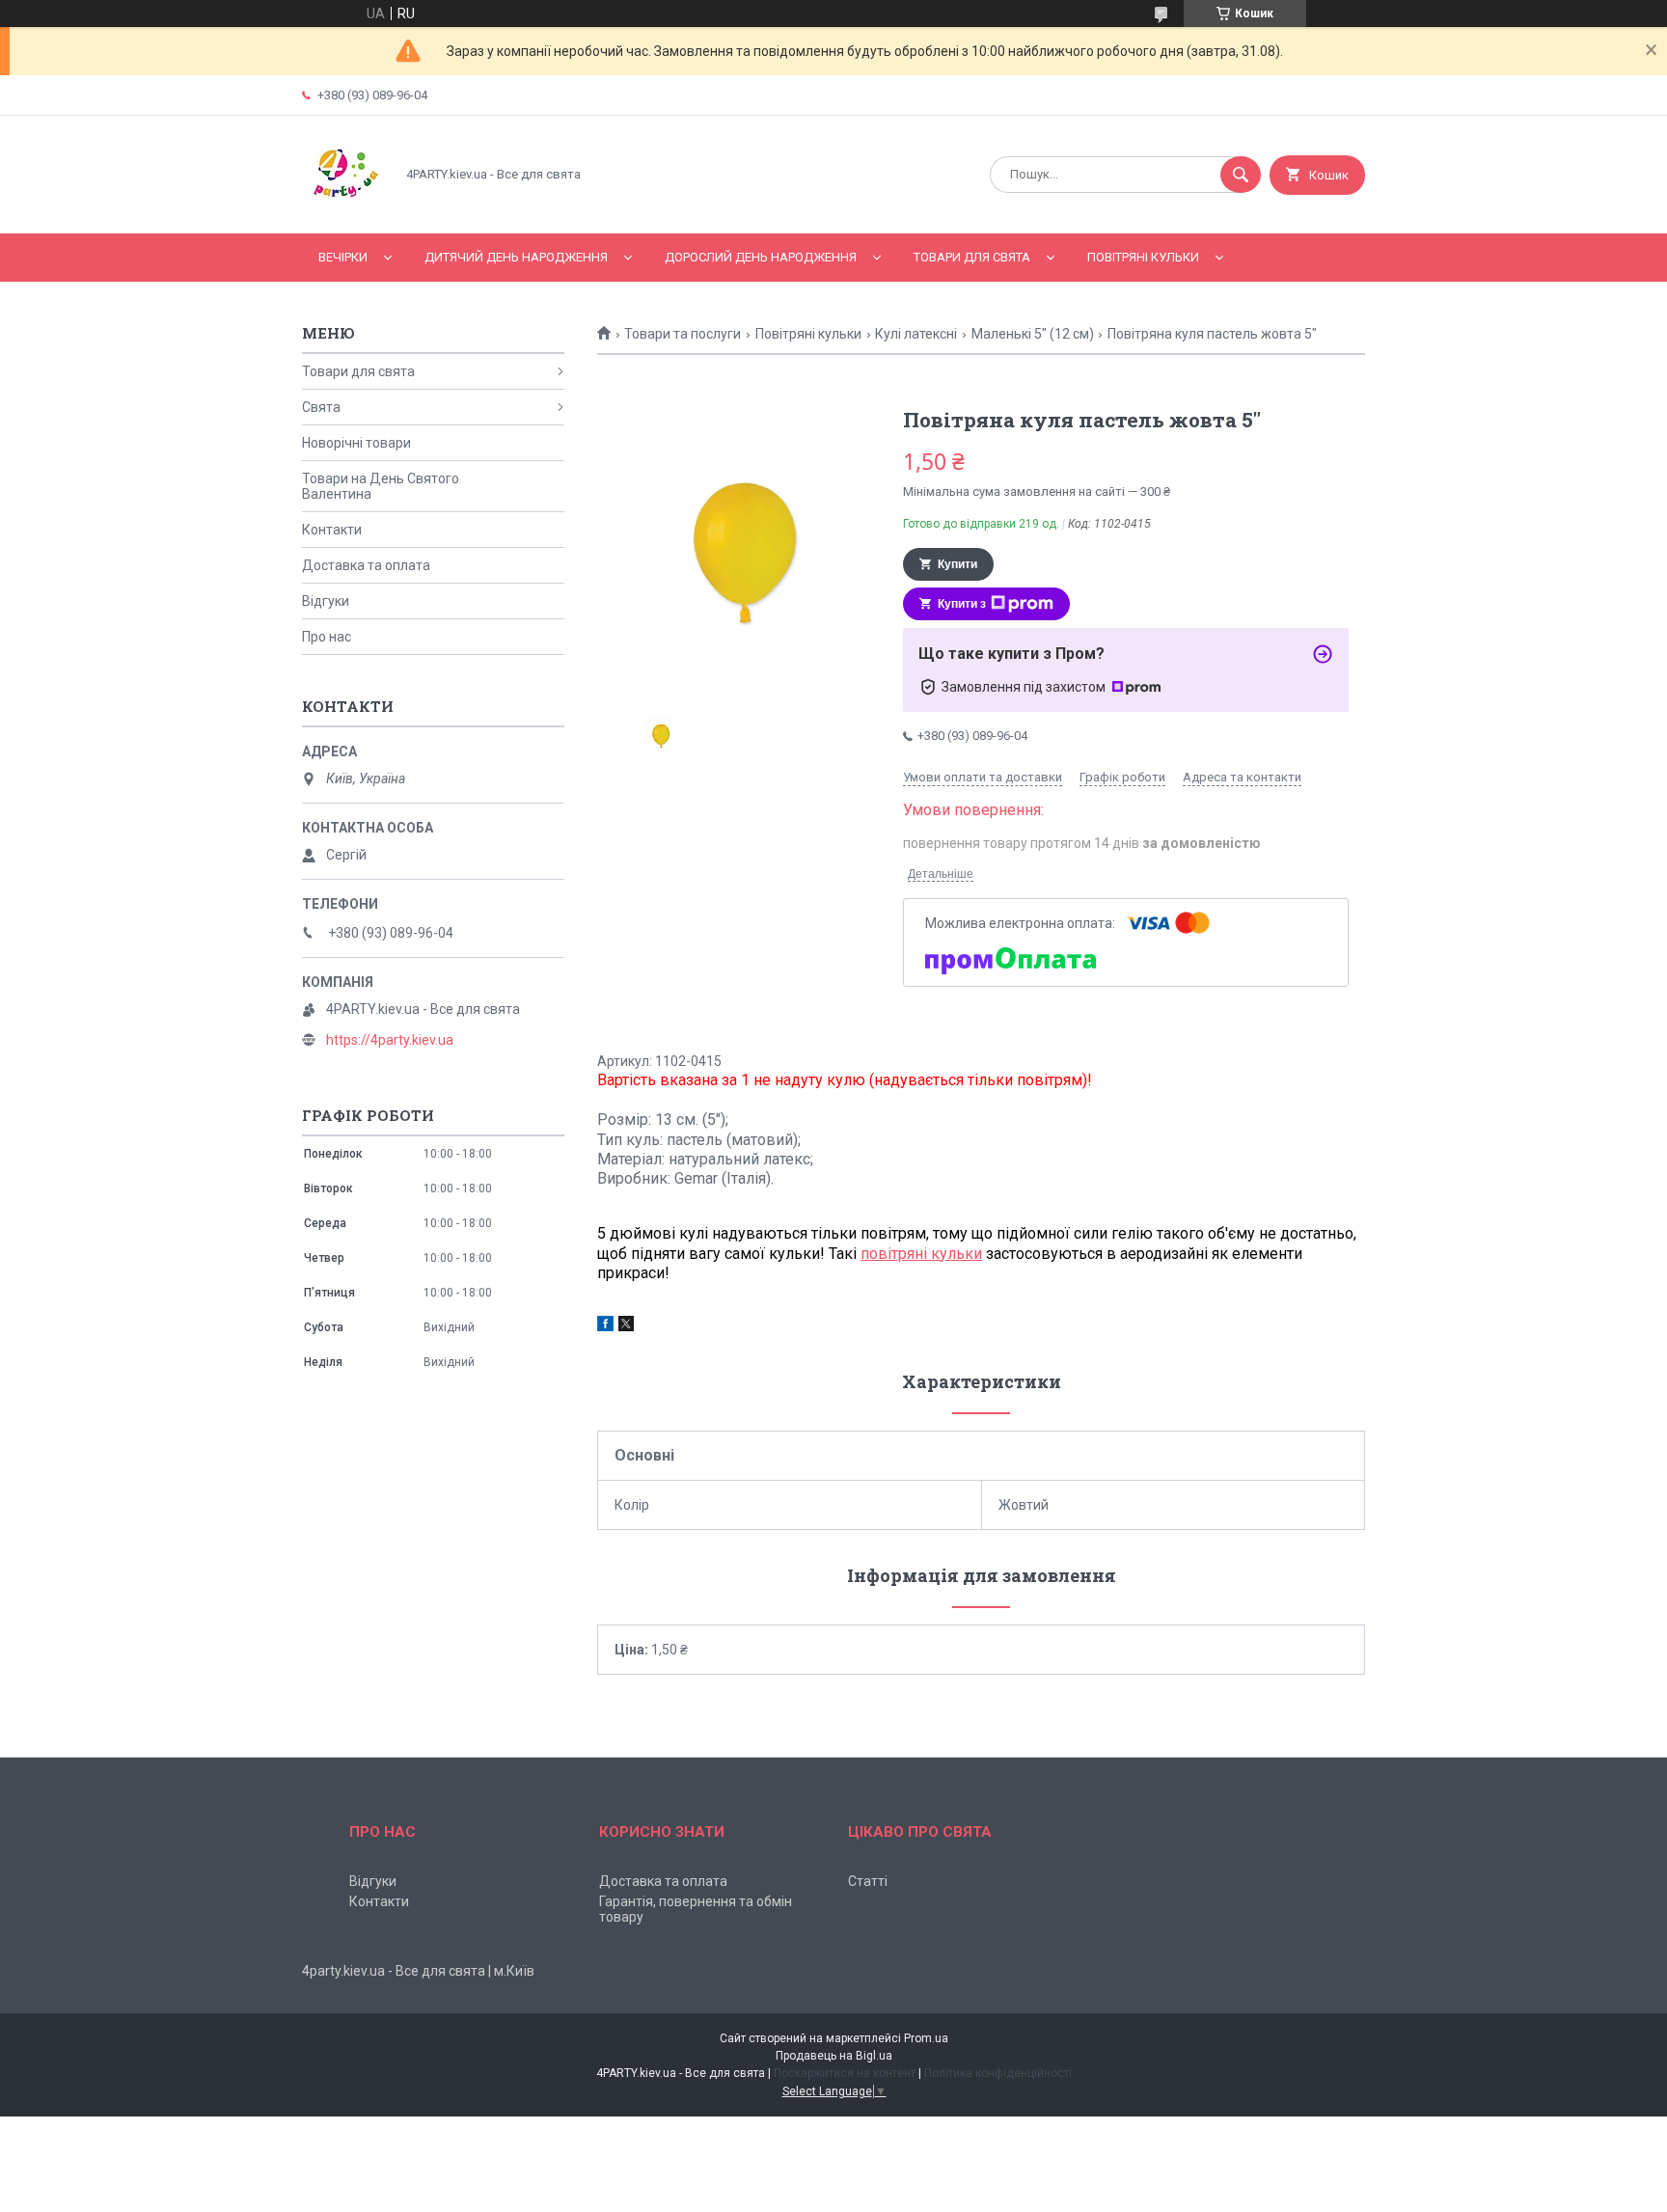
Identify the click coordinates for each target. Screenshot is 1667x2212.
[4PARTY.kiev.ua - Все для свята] (343, 209)
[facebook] (605, 1326)
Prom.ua (926, 2038)
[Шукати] (1241, 175)
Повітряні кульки (1143, 257)
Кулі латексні (916, 334)
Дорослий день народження (761, 257)
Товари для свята (972, 257)
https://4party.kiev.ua (390, 1040)
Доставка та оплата (366, 565)
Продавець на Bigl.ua (834, 2056)
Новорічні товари (356, 443)
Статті (868, 1881)
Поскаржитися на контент (845, 2073)
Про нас (327, 637)
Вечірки (343, 257)
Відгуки (326, 601)
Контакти (332, 530)
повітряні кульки (921, 1254)
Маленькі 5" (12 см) (1033, 334)
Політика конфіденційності (998, 2073)
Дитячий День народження (516, 257)
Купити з (962, 604)
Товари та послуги (683, 334)
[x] (626, 1326)
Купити (957, 564)
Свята (321, 407)
